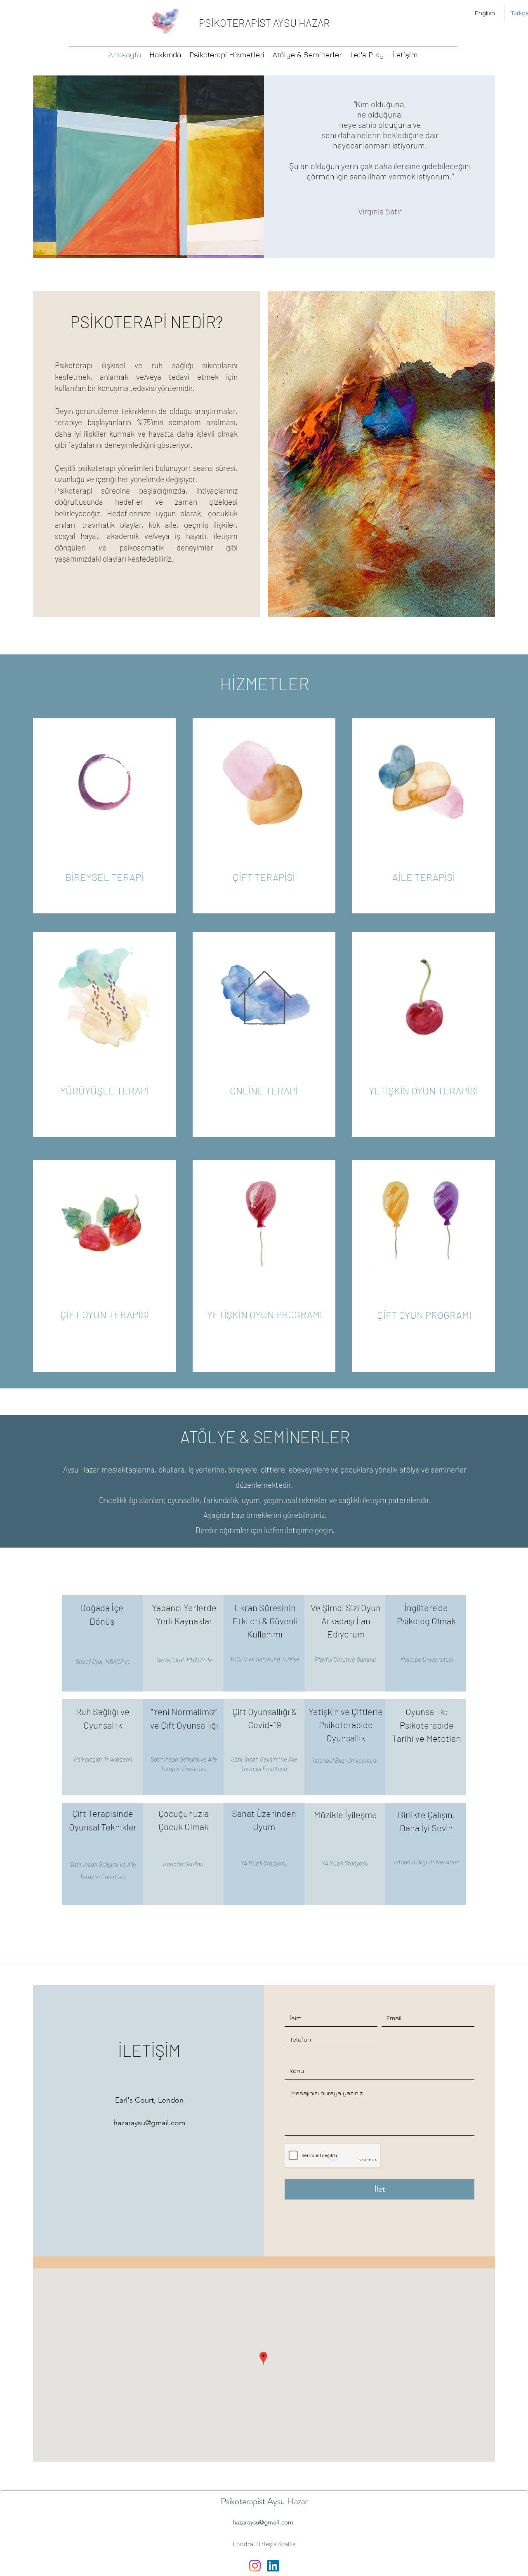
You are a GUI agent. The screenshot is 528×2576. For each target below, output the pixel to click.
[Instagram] (255, 2566)
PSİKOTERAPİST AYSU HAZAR (264, 23)
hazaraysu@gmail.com (149, 2123)
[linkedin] (273, 2566)
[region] (104, 1315)
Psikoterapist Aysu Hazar (264, 2501)
